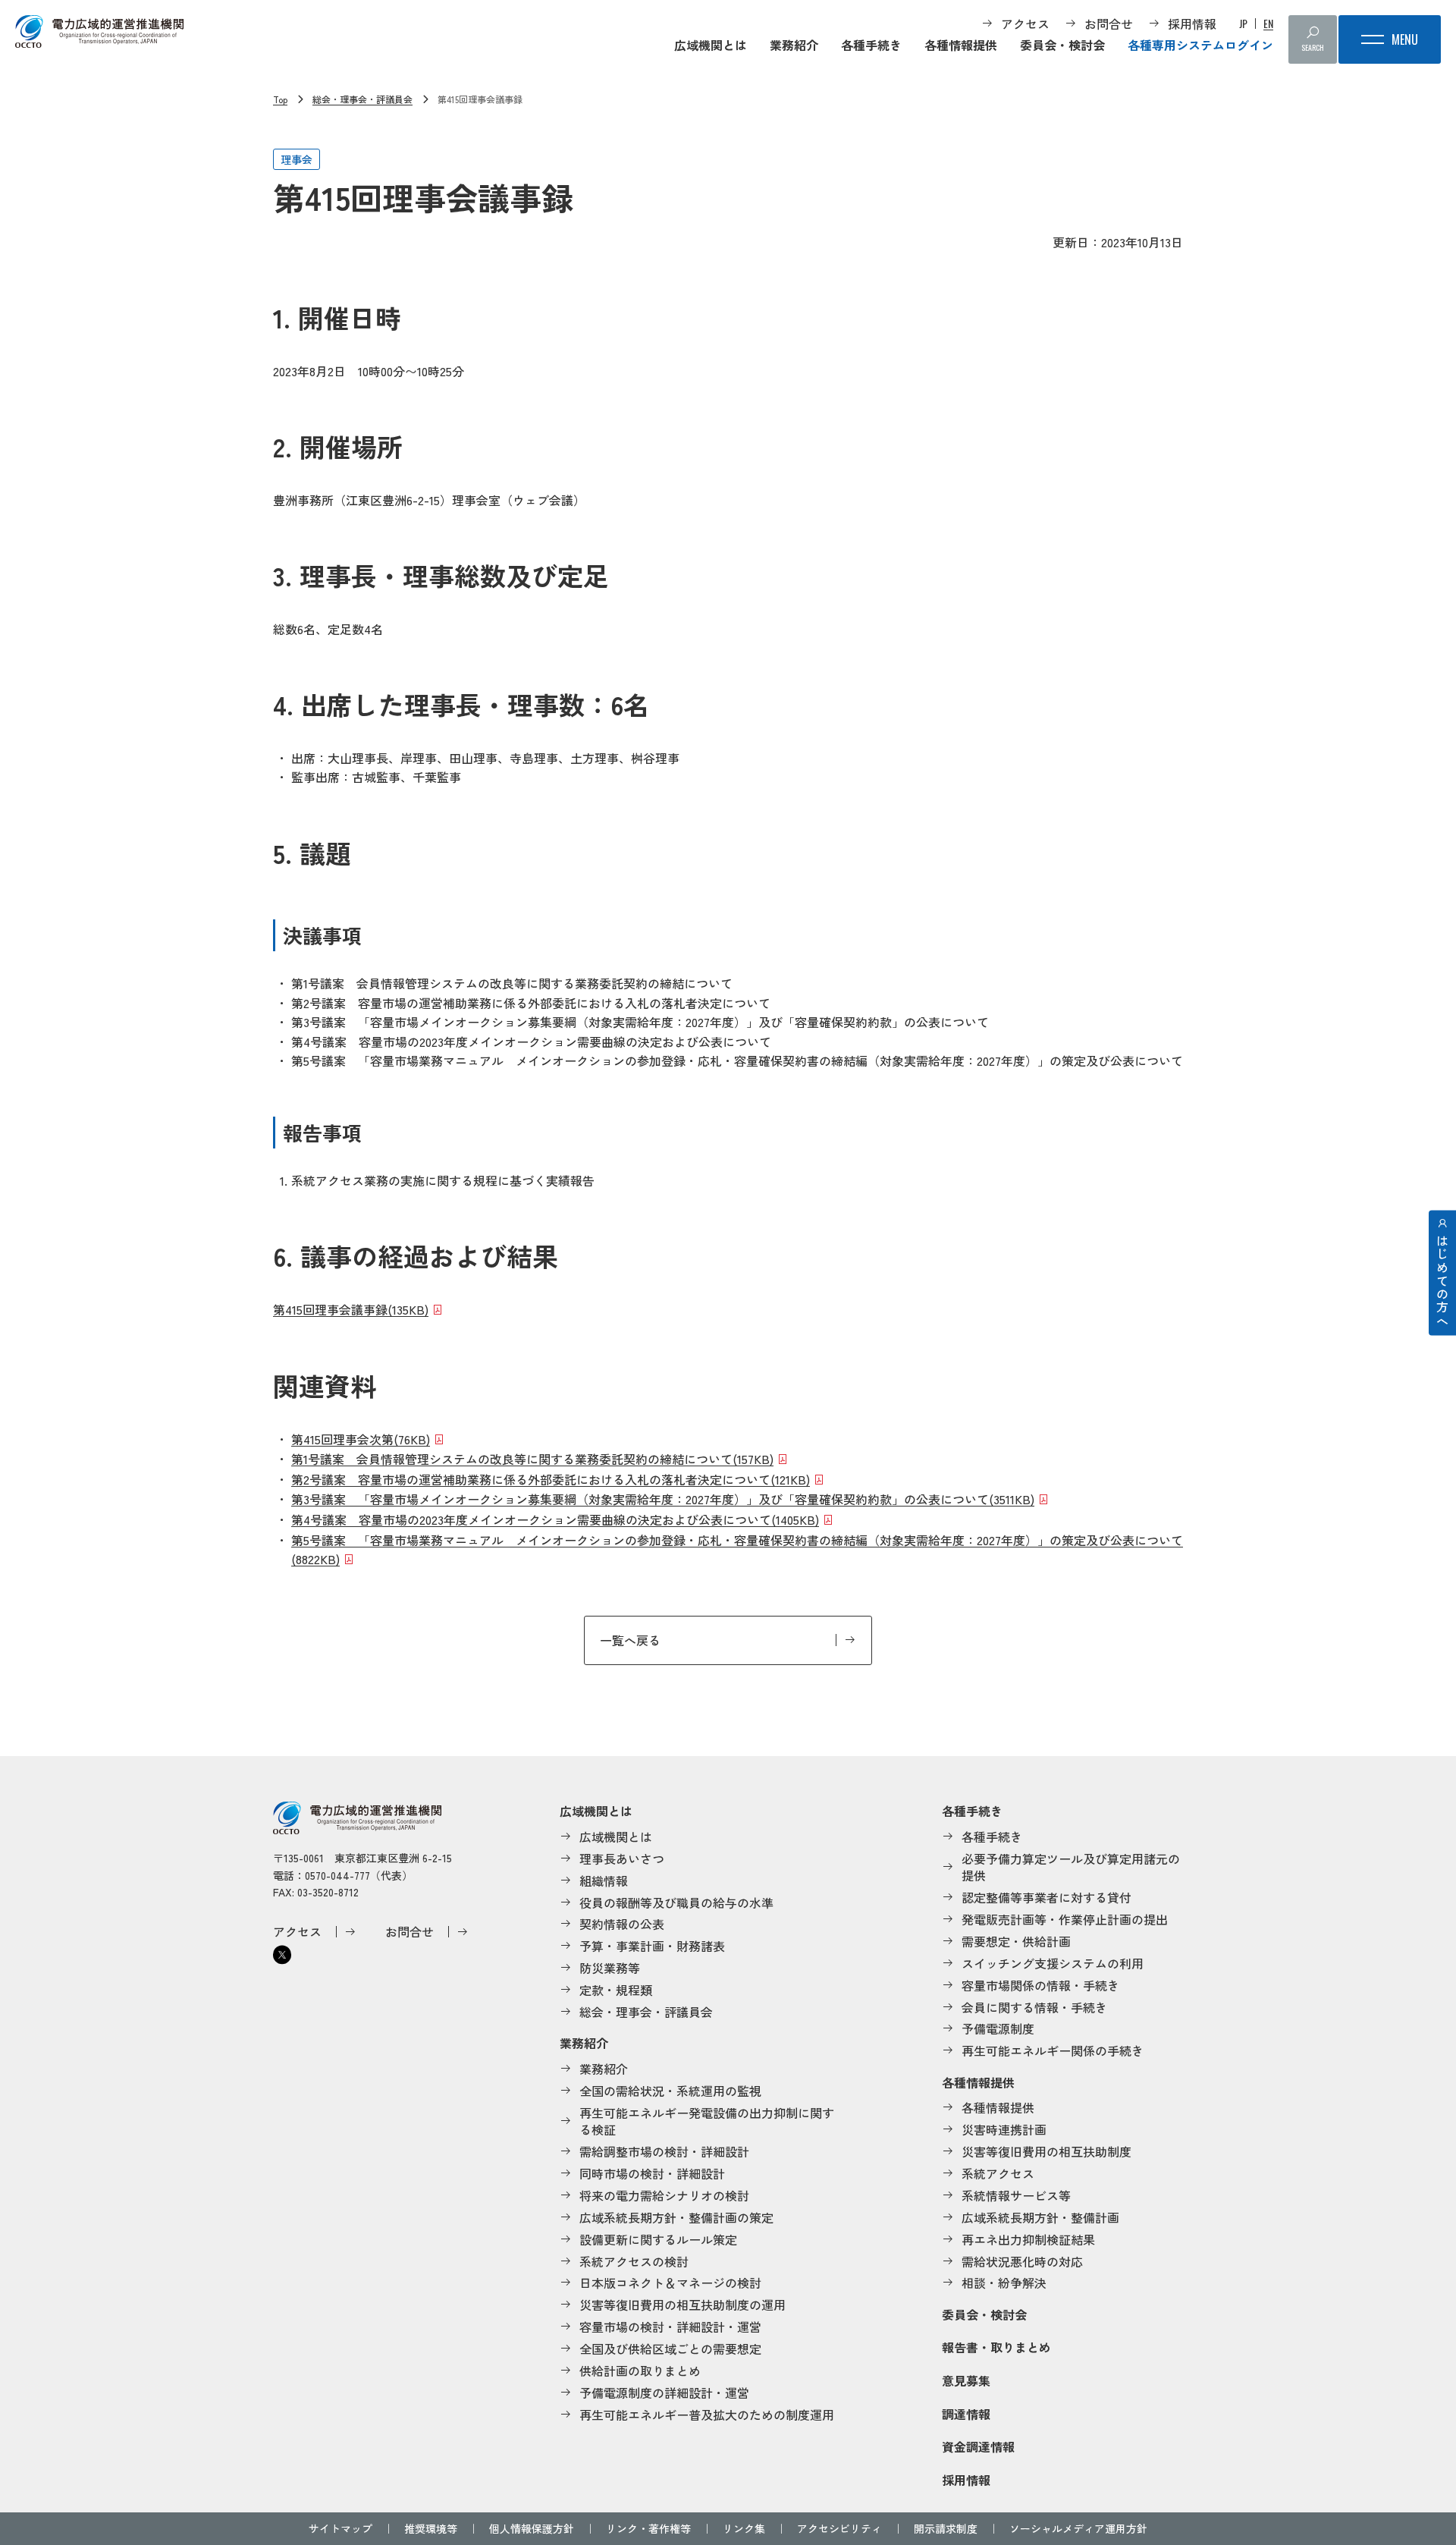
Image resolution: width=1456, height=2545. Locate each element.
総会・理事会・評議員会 (362, 99)
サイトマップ (340, 2528)
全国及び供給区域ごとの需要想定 (670, 2349)
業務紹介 (794, 45)
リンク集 (744, 2528)
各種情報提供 (961, 45)
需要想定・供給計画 (1016, 1941)
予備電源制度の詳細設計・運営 (664, 2393)
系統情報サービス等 (1016, 2195)
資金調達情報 (978, 2446)
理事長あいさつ (622, 1858)
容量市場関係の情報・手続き (1040, 1985)
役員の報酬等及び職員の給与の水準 (676, 1902)
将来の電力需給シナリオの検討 (664, 2195)
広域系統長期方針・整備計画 (1040, 2217)
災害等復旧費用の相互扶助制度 (1046, 2151)
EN (1268, 24)
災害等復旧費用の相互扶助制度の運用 (682, 2305)
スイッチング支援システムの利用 (1053, 1963)
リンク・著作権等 (648, 2528)
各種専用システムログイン (1200, 45)
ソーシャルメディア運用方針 (1078, 2528)
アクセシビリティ (839, 2528)
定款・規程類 (616, 1990)
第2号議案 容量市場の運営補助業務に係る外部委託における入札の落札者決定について (551, 1479)
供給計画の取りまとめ (640, 2371)
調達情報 (966, 2414)
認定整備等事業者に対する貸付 (1046, 1897)
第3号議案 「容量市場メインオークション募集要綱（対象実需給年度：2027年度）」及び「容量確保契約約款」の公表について (663, 1499)
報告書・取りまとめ (996, 2347)
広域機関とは (711, 45)
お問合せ (1109, 24)
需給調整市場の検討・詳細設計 (664, 2151)
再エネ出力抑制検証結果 (1028, 2239)
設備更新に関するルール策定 (658, 2239)
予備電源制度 (998, 2028)
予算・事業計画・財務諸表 (652, 1946)
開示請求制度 (946, 2528)
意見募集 (966, 2380)
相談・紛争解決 (1004, 2283)
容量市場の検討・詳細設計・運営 (670, 2327)
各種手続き (871, 45)
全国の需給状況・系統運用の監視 (670, 2091)
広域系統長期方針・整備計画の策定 (676, 2217)
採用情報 (1192, 24)
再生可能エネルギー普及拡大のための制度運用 (707, 2415)
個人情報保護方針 (532, 2528)
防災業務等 (610, 1968)
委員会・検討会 (1062, 45)
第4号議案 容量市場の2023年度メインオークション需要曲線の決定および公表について (555, 1519)
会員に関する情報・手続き (1034, 2007)
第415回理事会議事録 (351, 1309)
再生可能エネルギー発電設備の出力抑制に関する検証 (707, 2121)
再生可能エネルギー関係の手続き (1053, 2050)
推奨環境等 (431, 2528)
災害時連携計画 (1004, 2129)
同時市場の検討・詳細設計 (652, 2173)
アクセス (1025, 24)
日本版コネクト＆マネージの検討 (670, 2283)
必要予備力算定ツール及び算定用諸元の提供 (1071, 1867)
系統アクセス (998, 2173)
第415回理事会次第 (361, 1439)
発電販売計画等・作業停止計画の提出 (1065, 1919)
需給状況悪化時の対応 (1022, 2261)
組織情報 (604, 1880)
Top (280, 99)
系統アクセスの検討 (634, 2261)
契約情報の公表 (622, 1924)
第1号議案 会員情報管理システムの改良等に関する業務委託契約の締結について (532, 1459)
